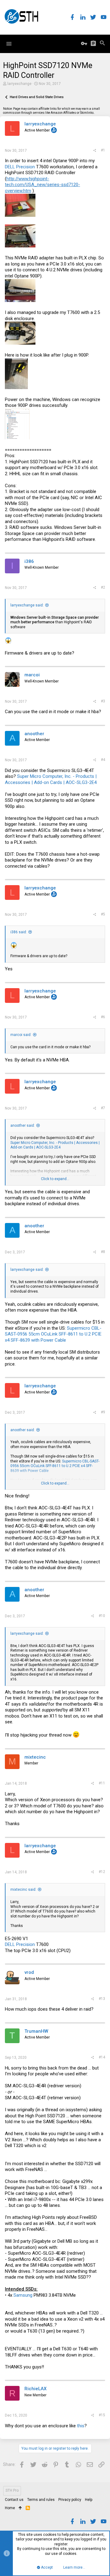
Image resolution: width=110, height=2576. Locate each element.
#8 (103, 1252)
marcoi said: (21, 1035)
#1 (103, 150)
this (81, 2426)
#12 (102, 1872)
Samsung (23, 2295)
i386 (29, 561)
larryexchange (19, 84)
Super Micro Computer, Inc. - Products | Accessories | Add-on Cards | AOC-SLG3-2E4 (51, 779)
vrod (29, 1972)
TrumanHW (36, 2031)
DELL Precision (20, 167)
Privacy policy (70, 2500)
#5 (103, 914)
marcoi (32, 675)
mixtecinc (35, 1757)
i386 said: (19, 932)
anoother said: (23, 1126)
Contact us (14, 2500)
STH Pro (12, 2490)
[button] (9, 44)
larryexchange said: (27, 605)
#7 (103, 1108)
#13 (102, 1999)
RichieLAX (35, 2389)
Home (10, 2508)
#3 (103, 701)
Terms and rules (41, 2500)
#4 (103, 760)
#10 (102, 1616)
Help (89, 2500)
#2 (103, 587)
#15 (102, 2415)
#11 (102, 1783)
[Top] (20, 2508)
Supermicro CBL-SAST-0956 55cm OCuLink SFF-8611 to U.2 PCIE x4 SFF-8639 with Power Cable (53, 1334)
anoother (34, 734)
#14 (102, 2057)
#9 (103, 1412)
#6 (103, 1017)
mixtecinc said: (23, 1890)
